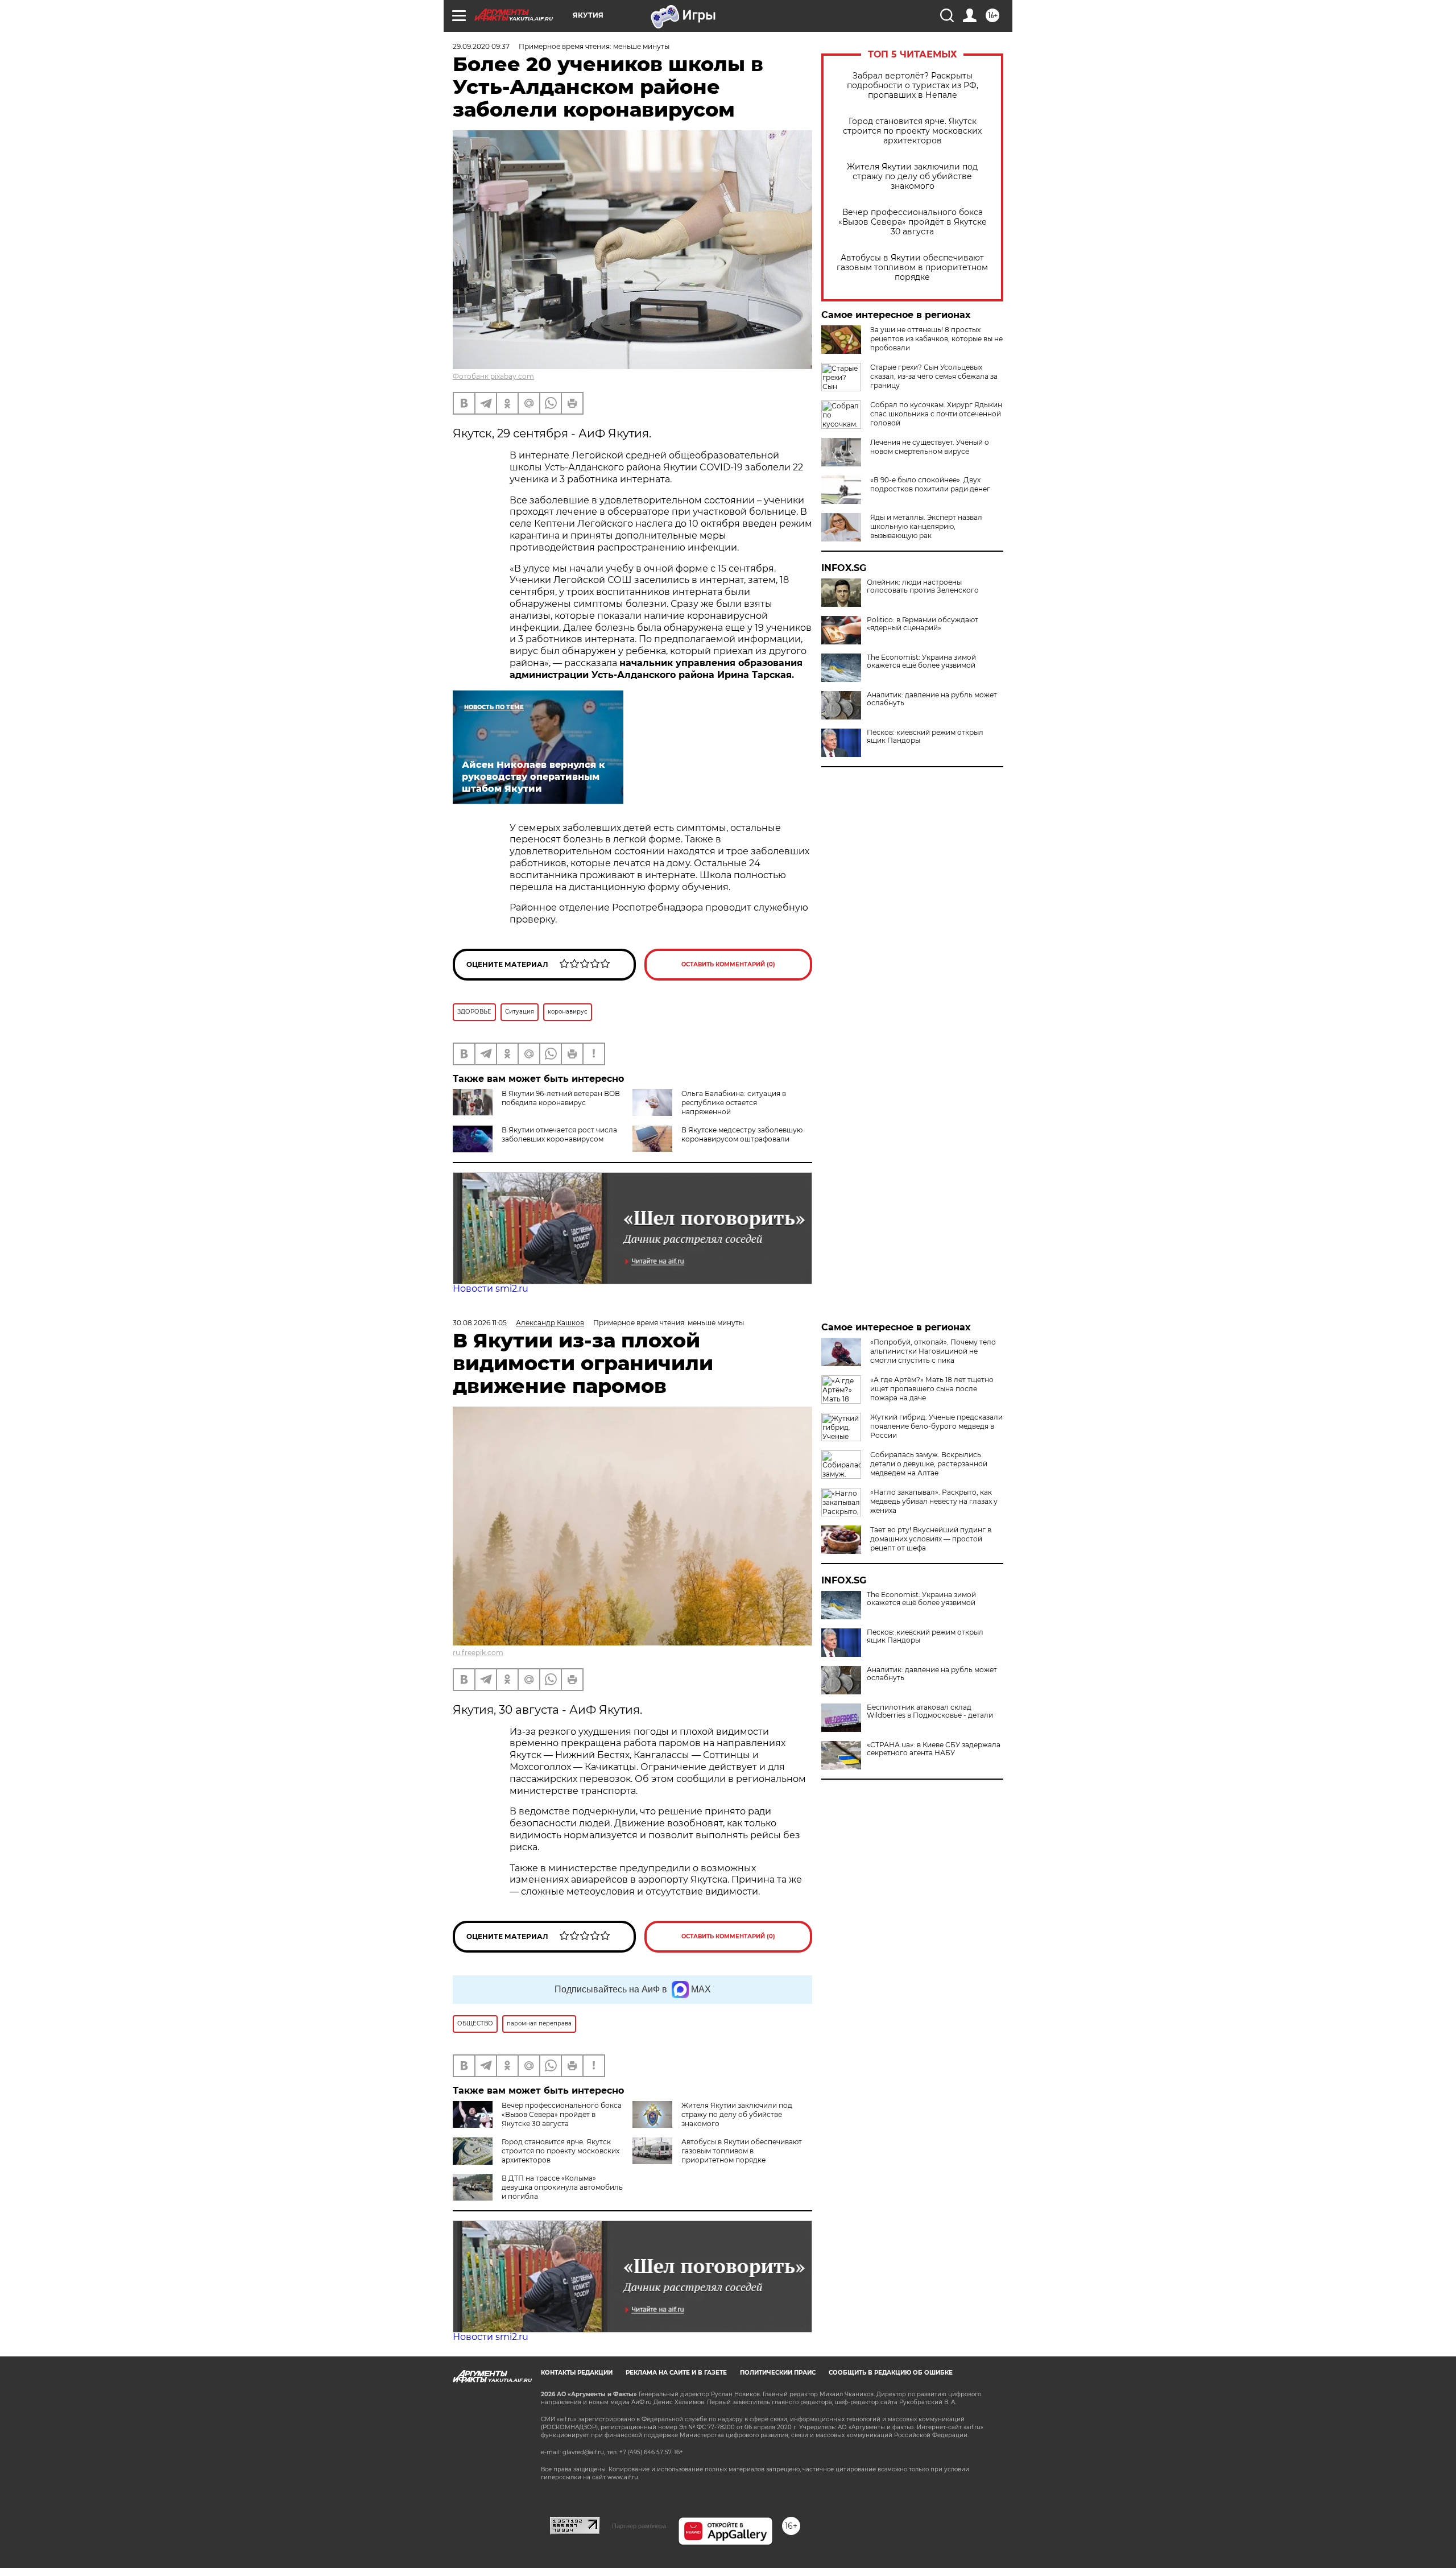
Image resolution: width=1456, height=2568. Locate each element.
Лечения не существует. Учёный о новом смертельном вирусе (930, 447)
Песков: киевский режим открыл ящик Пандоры (925, 737)
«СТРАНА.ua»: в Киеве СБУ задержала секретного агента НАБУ (934, 1749)
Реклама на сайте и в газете (676, 2373)
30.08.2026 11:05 (480, 1323)
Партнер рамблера (639, 2526)
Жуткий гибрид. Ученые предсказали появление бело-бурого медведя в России (936, 1426)
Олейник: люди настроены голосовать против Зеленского (923, 586)
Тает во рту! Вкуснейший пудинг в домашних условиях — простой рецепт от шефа (931, 1539)
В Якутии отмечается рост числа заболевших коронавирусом (559, 1134)
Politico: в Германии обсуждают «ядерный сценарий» (923, 624)
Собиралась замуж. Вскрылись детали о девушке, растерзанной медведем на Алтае (929, 1464)
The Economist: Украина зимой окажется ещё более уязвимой (921, 661)
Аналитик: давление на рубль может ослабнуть (932, 699)
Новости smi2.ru (491, 1289)
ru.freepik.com (478, 1653)
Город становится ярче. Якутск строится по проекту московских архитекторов (912, 131)
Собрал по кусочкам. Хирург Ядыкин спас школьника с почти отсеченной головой (936, 414)
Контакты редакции (577, 2373)
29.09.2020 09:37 (481, 46)
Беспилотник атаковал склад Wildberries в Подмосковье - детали (930, 1711)
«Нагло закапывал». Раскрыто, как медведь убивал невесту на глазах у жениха (934, 1501)
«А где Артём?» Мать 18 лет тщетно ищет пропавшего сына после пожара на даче (932, 1389)
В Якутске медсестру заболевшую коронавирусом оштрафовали (742, 1134)
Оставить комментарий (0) (728, 964)
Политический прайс (778, 2373)
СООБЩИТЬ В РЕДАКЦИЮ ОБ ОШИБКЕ (891, 2373)
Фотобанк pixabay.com (493, 376)
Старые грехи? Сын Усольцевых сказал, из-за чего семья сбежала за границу (934, 376)
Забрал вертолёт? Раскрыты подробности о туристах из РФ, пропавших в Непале (913, 86)
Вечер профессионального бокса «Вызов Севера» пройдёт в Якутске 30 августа (913, 222)
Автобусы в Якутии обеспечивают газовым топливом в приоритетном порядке (912, 268)
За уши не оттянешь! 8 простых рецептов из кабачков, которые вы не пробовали (936, 339)
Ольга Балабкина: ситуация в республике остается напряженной (734, 1103)
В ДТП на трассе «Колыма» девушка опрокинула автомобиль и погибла (562, 2187)
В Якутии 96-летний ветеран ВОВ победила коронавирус (561, 1098)
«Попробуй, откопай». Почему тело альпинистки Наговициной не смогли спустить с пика (933, 1351)
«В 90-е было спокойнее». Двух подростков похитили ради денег (930, 484)
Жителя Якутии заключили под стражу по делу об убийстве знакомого (912, 177)
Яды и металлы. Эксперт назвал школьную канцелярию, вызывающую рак (926, 526)
